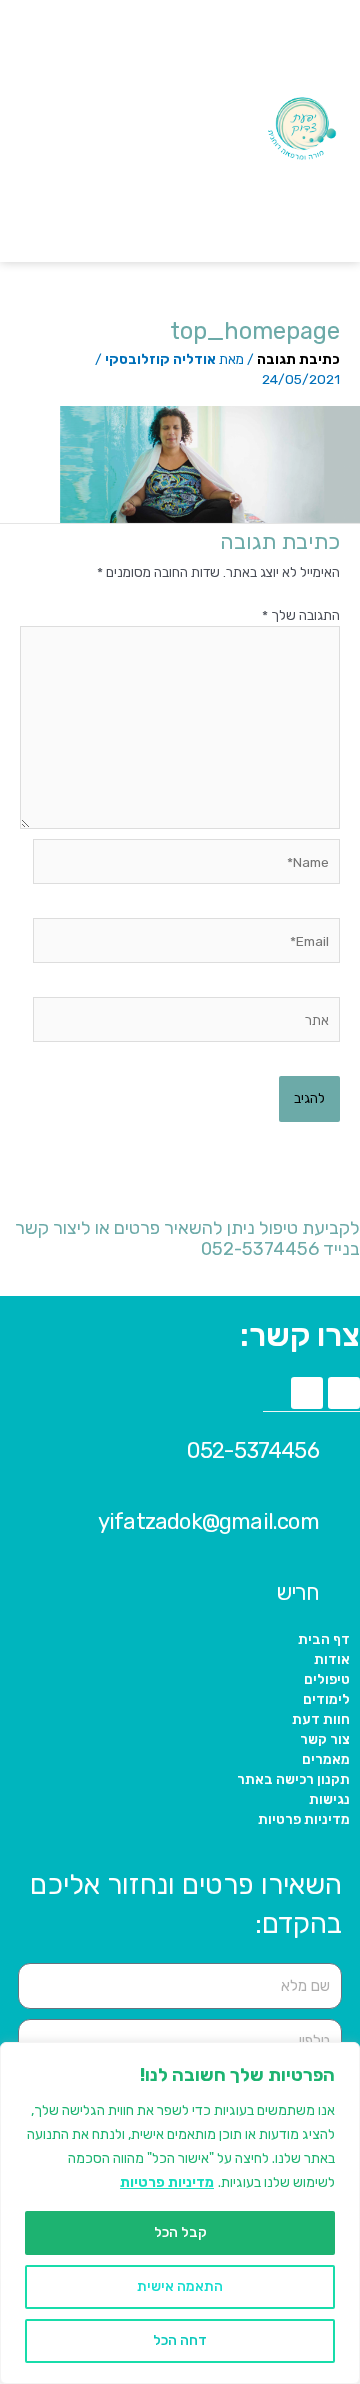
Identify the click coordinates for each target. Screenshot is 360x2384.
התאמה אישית (180, 2286)
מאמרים (326, 1759)
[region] (180, 2213)
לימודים (326, 1699)
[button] (182, 131)
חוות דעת (321, 1719)
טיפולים (327, 1679)
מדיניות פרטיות (167, 2182)
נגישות (329, 1799)
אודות (332, 1659)
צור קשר (325, 1739)
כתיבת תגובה (298, 359)
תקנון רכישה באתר (293, 1779)
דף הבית (324, 1639)
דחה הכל (180, 2340)
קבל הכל (180, 2232)
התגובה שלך (301, 615)
